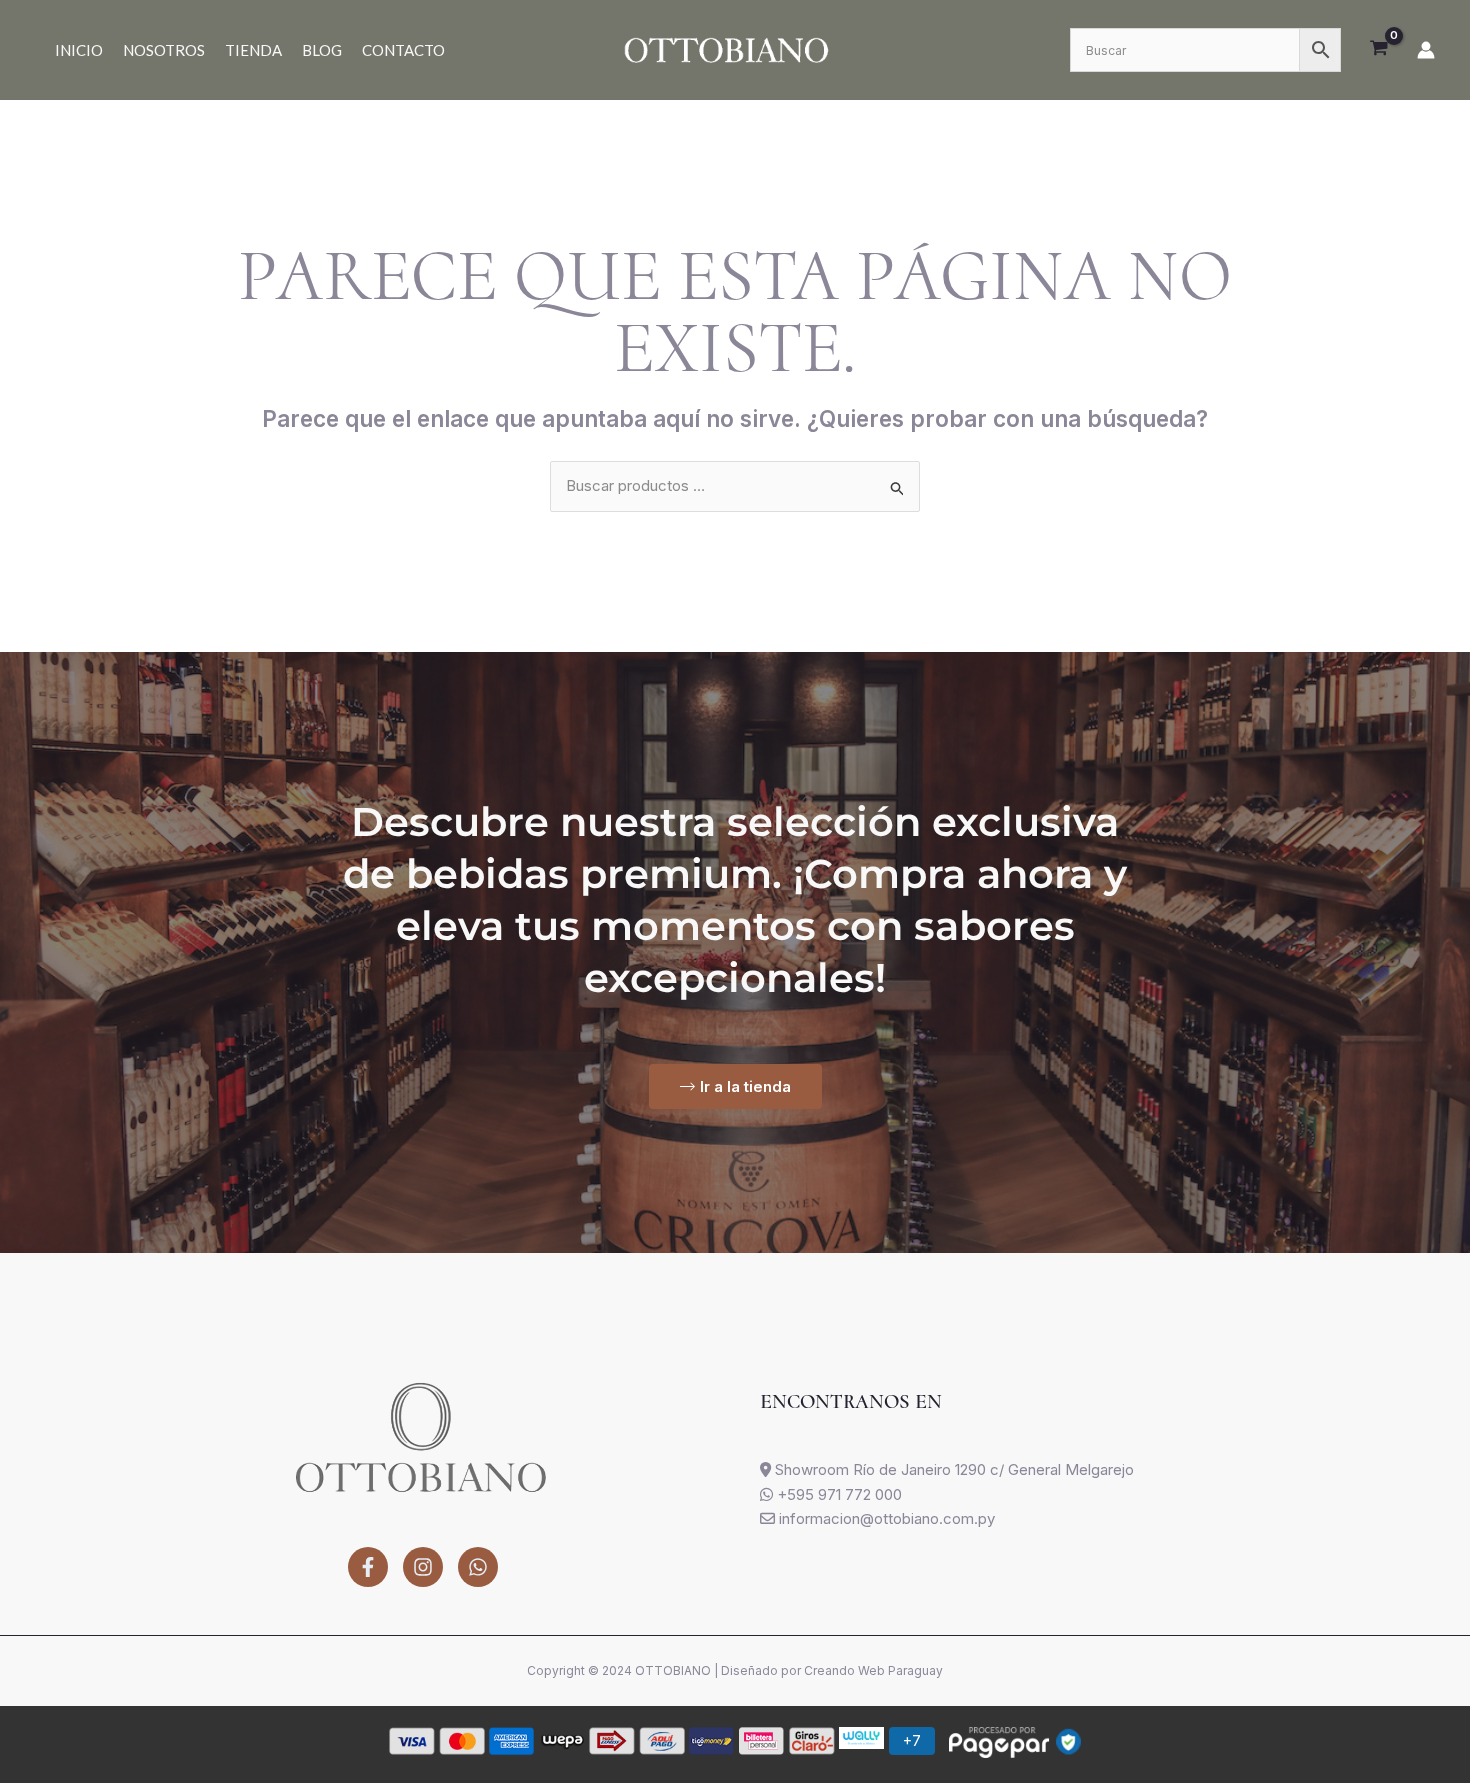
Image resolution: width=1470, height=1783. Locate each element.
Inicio (79, 50)
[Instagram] (423, 1567)
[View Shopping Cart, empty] (1379, 50)
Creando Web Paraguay (873, 1670)
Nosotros (164, 50)
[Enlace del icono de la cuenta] (1426, 50)
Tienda (253, 50)
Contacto (403, 50)
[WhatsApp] (478, 1567)
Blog (322, 50)
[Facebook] (368, 1567)
